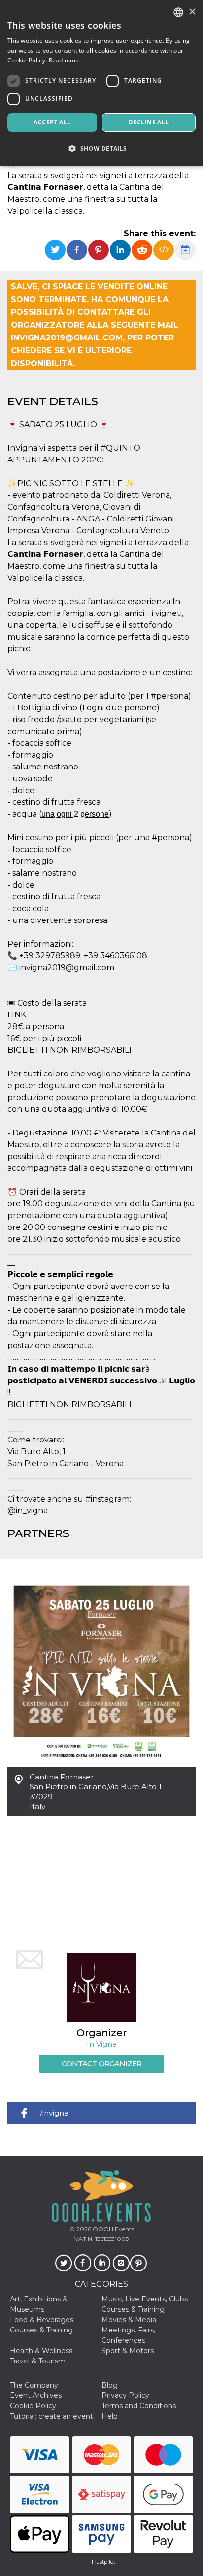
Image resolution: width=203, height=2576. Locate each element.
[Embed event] (164, 250)
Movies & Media (129, 2320)
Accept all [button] (52, 122)
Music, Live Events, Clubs (145, 2299)
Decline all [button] (149, 122)
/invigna (54, 2113)
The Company (34, 2385)
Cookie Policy (33, 2406)
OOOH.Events (113, 2229)
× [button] (192, 12)
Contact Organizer (101, 2064)
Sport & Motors (128, 2351)
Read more (65, 60)
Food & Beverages (42, 2320)
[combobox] (178, 12)
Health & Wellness (41, 2351)
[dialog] (101, 83)
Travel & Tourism (38, 2361)
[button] (101, 148)
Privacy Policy (125, 2395)
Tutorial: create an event (51, 2416)
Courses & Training (133, 2309)
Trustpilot (103, 2562)
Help (110, 2416)
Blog (110, 2385)
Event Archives (36, 2395)
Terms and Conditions (139, 2406)
